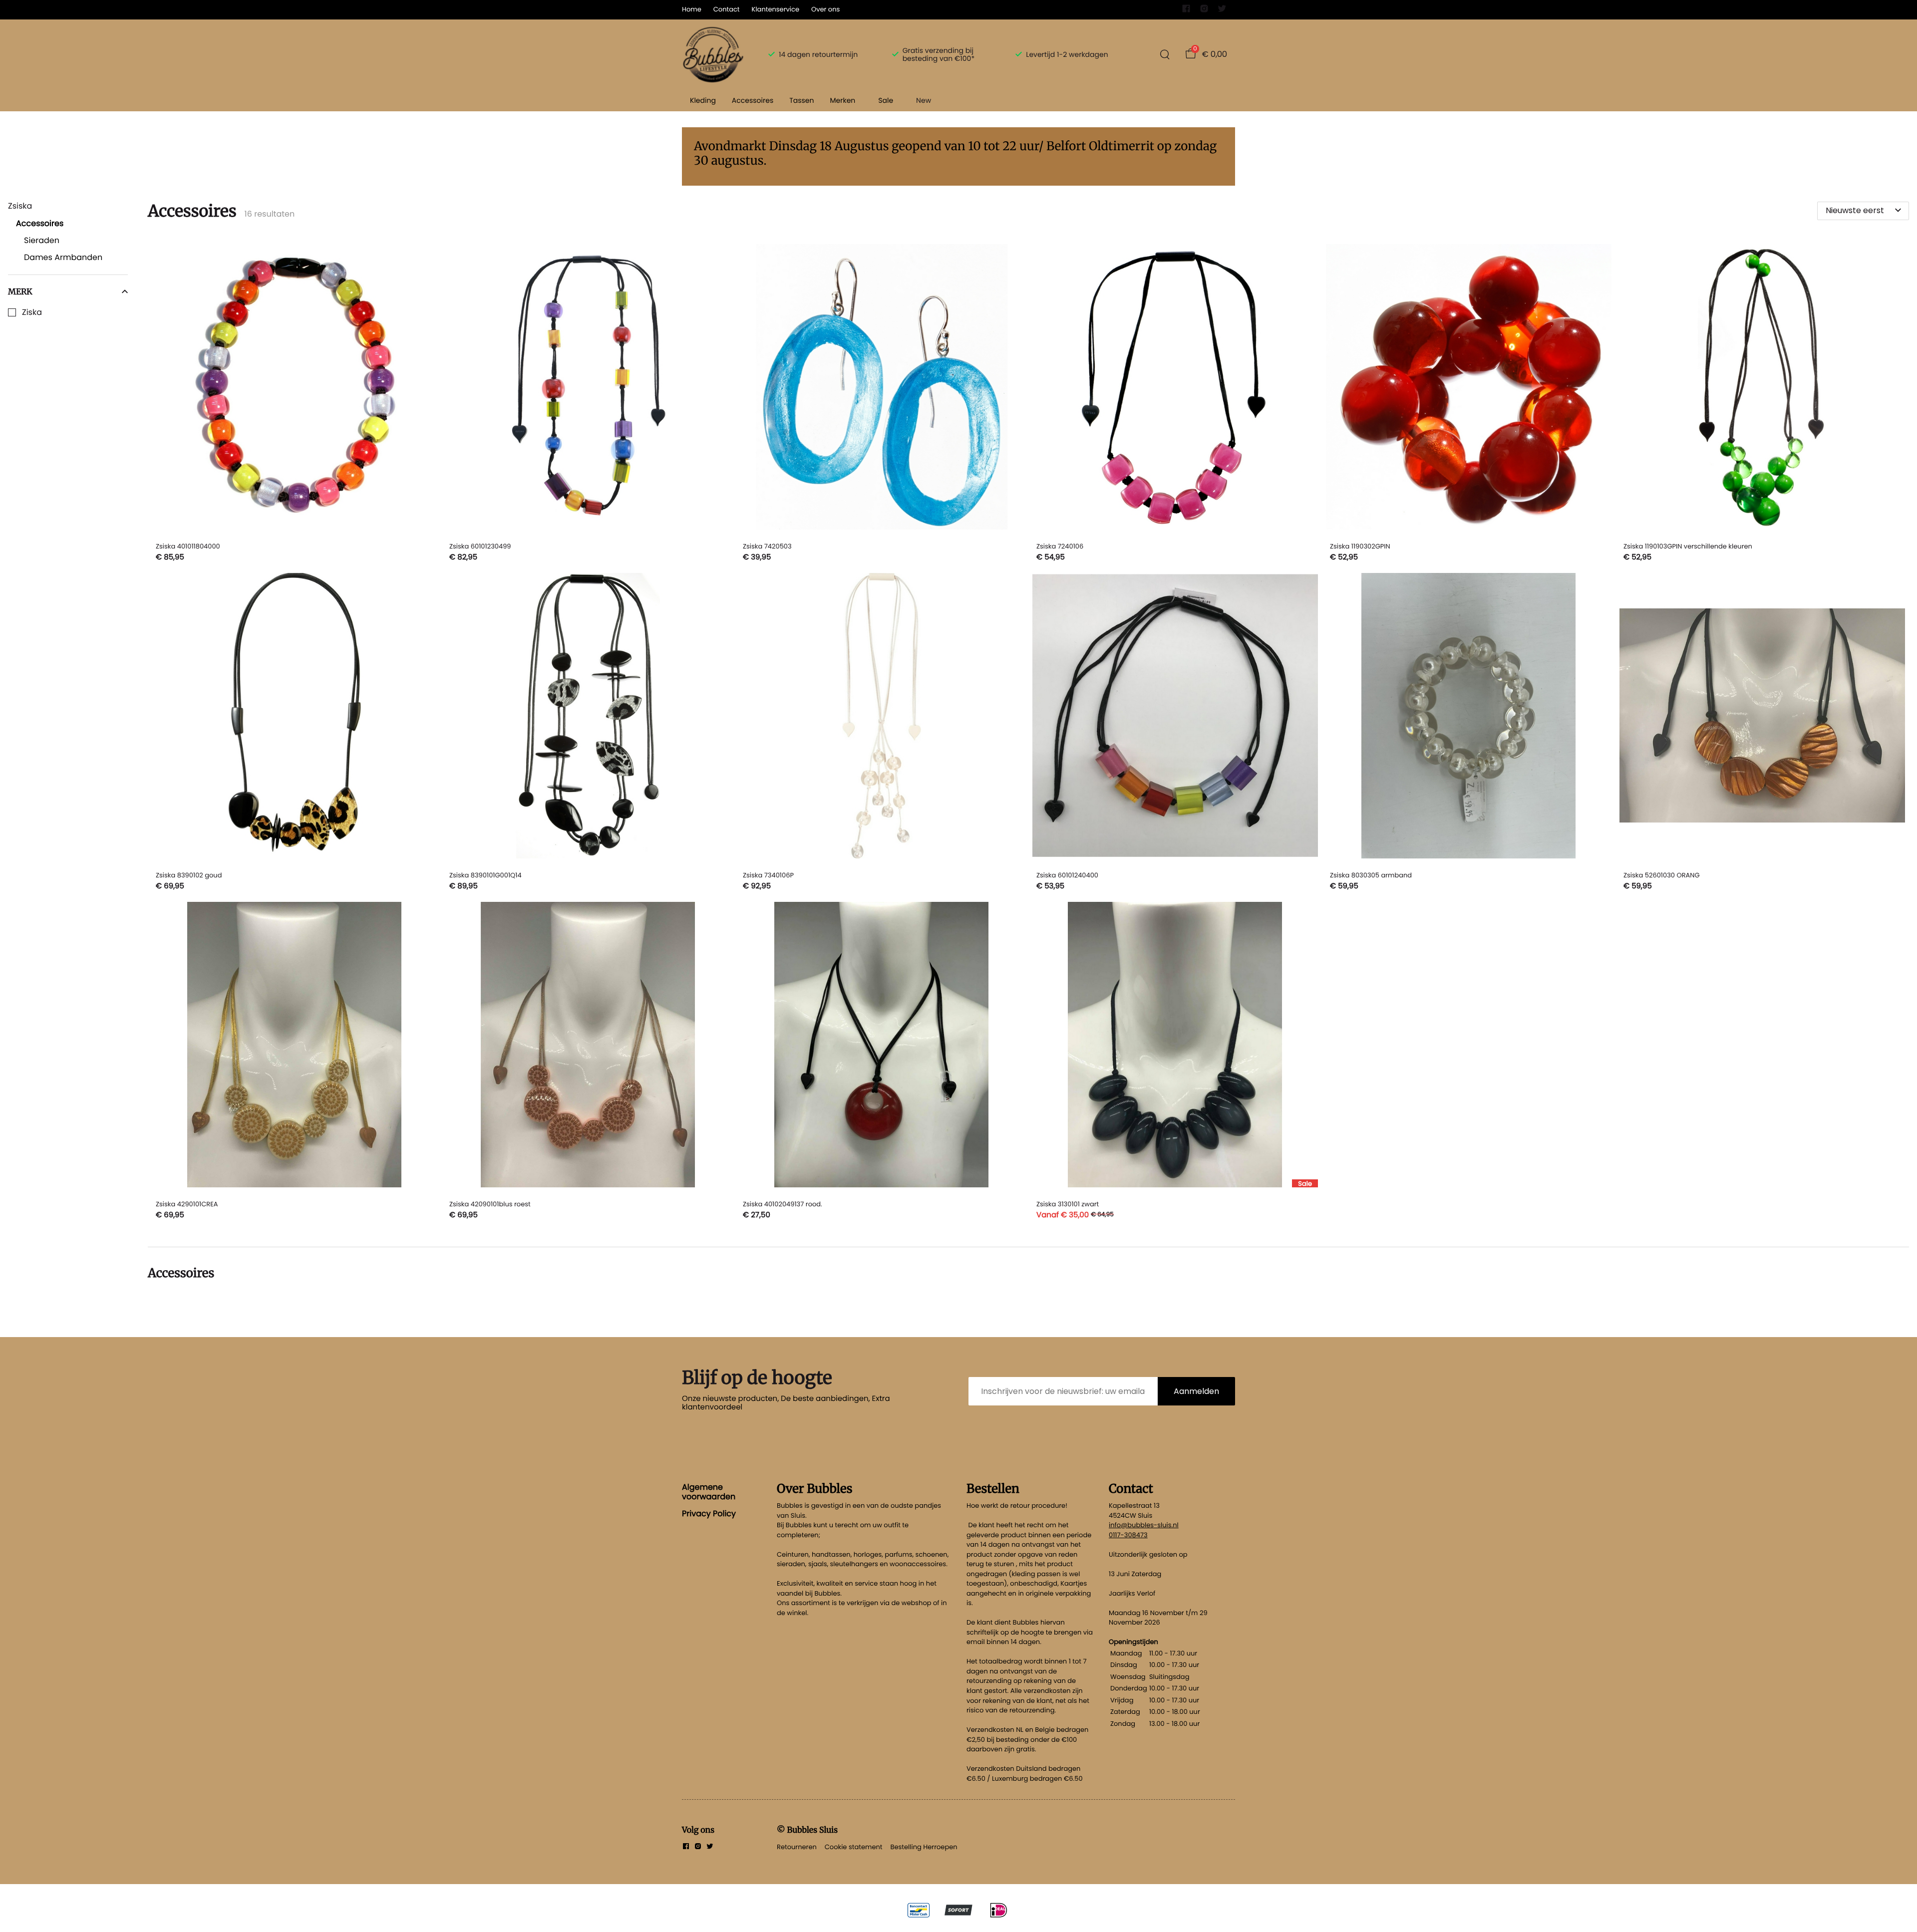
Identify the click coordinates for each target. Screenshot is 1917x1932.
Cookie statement (854, 1847)
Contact (727, 9)
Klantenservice (776, 9)
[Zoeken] (1165, 54)
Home (692, 9)
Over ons (825, 9)
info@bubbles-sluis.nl (1144, 1525)
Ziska (32, 312)
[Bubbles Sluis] (713, 54)
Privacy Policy (709, 1514)
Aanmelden (1196, 1391)
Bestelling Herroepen (924, 1847)
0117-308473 (1128, 1535)
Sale (886, 100)
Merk (20, 291)
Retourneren (797, 1847)
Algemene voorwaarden (709, 1492)
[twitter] (1222, 11)
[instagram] (1204, 11)
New (924, 100)
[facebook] (1186, 11)
